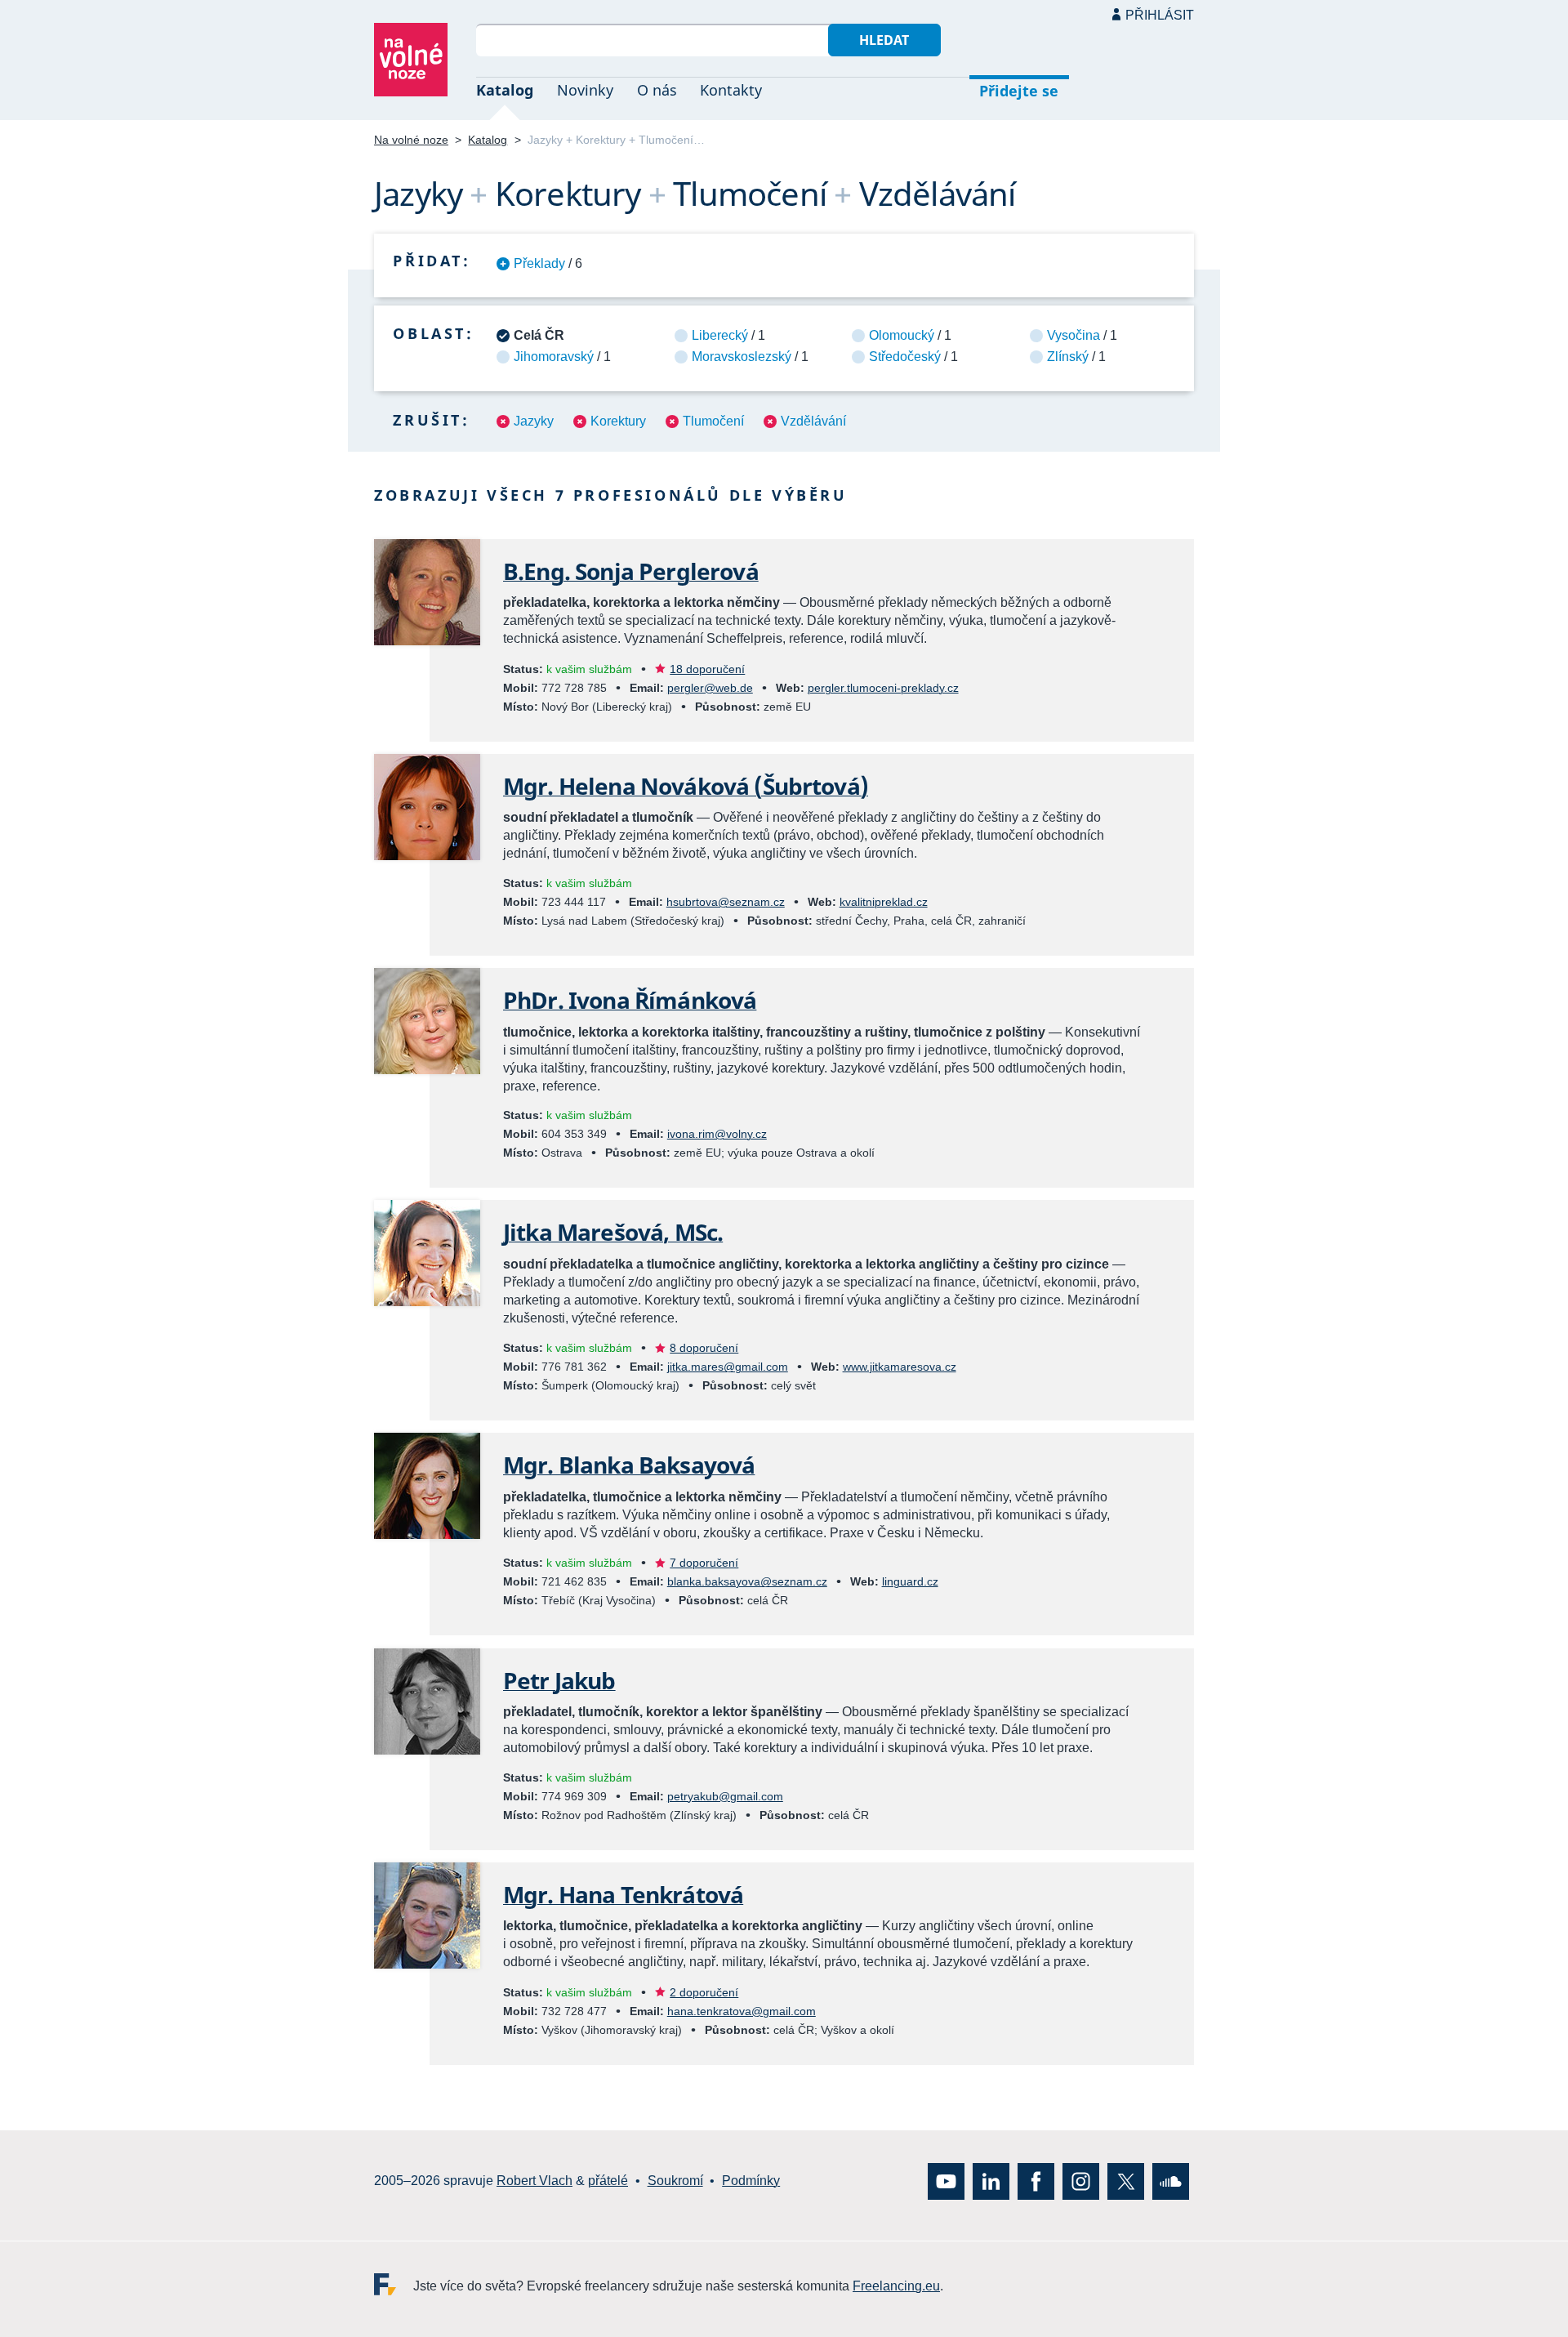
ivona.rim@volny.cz (717, 1134)
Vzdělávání (813, 421)
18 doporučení (707, 669)
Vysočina (1074, 335)
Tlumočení (713, 421)
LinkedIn (991, 2181)
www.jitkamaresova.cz (900, 1367)
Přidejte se (1019, 91)
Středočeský (905, 357)
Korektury (618, 421)
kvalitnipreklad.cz (884, 902)
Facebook (1036, 2181)
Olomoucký (902, 335)
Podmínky (751, 2181)
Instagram (1081, 2181)
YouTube (946, 2181)
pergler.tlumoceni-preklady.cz (883, 688)
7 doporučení (704, 1563)
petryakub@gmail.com (725, 1796)
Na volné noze (411, 140)
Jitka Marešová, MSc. (613, 1232)
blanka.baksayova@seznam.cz (747, 1581)
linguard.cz (910, 1581)
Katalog (505, 90)
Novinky (585, 90)
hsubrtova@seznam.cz (726, 902)
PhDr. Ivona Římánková (630, 1000)
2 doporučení (704, 1992)
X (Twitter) (1126, 2181)
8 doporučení (704, 1348)
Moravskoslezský (742, 357)
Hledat (884, 40)
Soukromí (675, 2181)
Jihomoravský (554, 357)
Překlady (539, 263)
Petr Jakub (559, 1680)
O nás (657, 90)
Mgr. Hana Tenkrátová (623, 1894)
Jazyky (534, 421)
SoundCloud (1171, 2181)
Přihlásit (1160, 15)
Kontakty (731, 90)
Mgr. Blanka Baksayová (629, 1465)
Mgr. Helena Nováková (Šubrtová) (686, 786)
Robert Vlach (535, 2181)
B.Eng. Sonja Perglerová (631, 571)
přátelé (608, 2181)
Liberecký (720, 335)
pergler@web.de (710, 688)
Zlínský (1068, 357)
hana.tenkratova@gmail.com (742, 2011)
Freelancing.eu (394, 2283)
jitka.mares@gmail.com (728, 1367)
